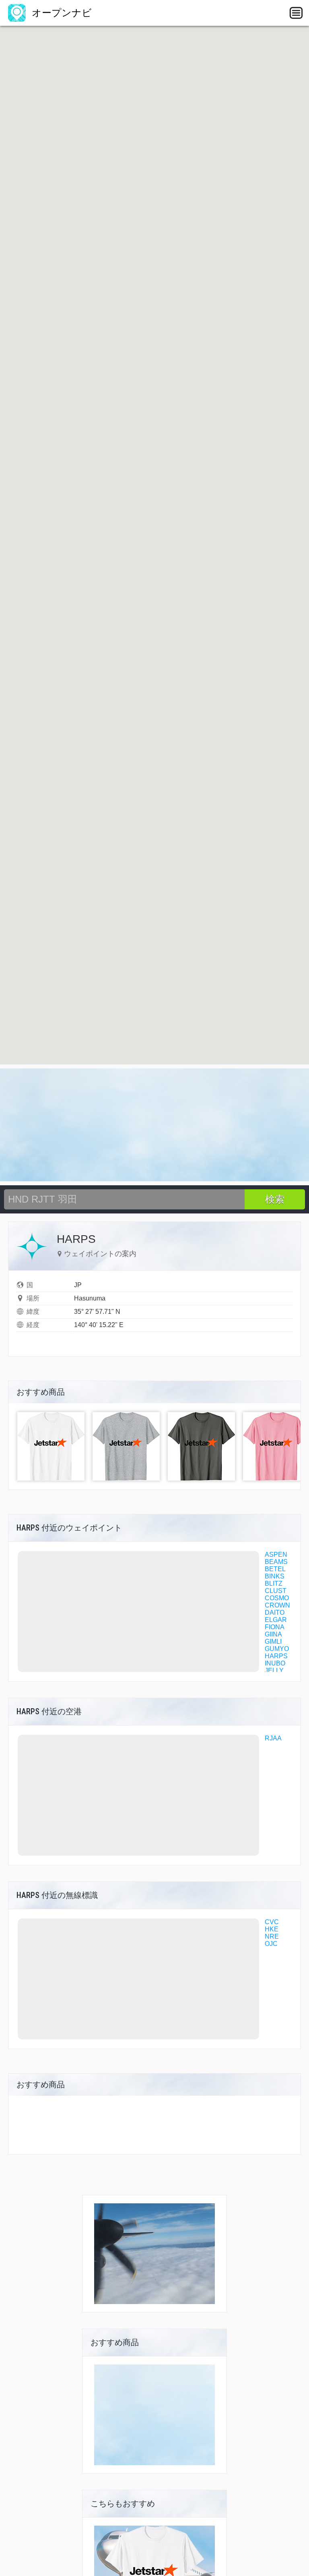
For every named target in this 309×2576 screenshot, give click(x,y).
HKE (272, 1929)
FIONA (275, 1627)
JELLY (274, 1671)
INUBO (275, 1663)
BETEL (275, 1569)
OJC (271, 1944)
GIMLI (273, 1642)
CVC (272, 1922)
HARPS (276, 1656)
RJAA (273, 1738)
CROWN (277, 1605)
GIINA (273, 1634)
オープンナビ (60, 13)
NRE (272, 1936)
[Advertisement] (154, 1125)
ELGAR (276, 1620)
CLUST (276, 1591)
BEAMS (276, 1562)
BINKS (275, 1576)
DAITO (275, 1613)
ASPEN (276, 1555)
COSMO (277, 1598)
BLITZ (274, 1584)
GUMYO (277, 1649)
